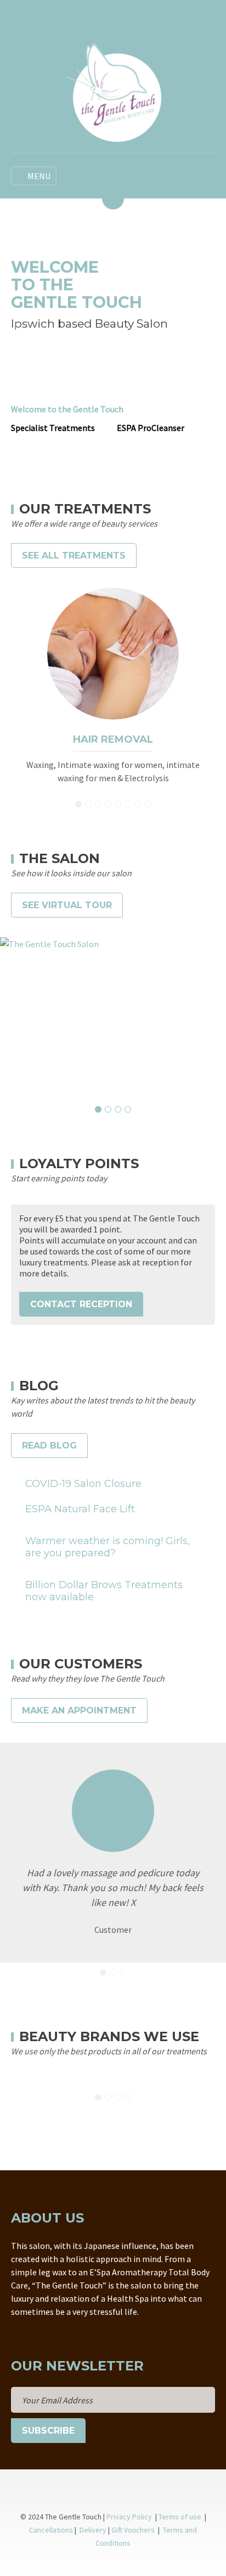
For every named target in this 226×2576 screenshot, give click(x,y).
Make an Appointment (79, 1710)
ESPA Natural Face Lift (80, 1509)
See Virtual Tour (67, 905)
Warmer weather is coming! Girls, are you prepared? (108, 1547)
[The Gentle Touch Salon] (113, 1016)
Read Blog (49, 1445)
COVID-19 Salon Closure (83, 1484)
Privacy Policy (129, 2517)
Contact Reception (81, 1304)
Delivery (93, 2530)
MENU (39, 176)
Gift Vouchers (134, 2530)
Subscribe (48, 2431)
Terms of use (181, 2517)
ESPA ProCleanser (151, 428)
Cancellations (51, 2530)
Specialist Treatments (53, 428)
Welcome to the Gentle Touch (67, 409)
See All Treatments (74, 555)
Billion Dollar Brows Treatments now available (104, 1591)
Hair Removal (113, 739)
